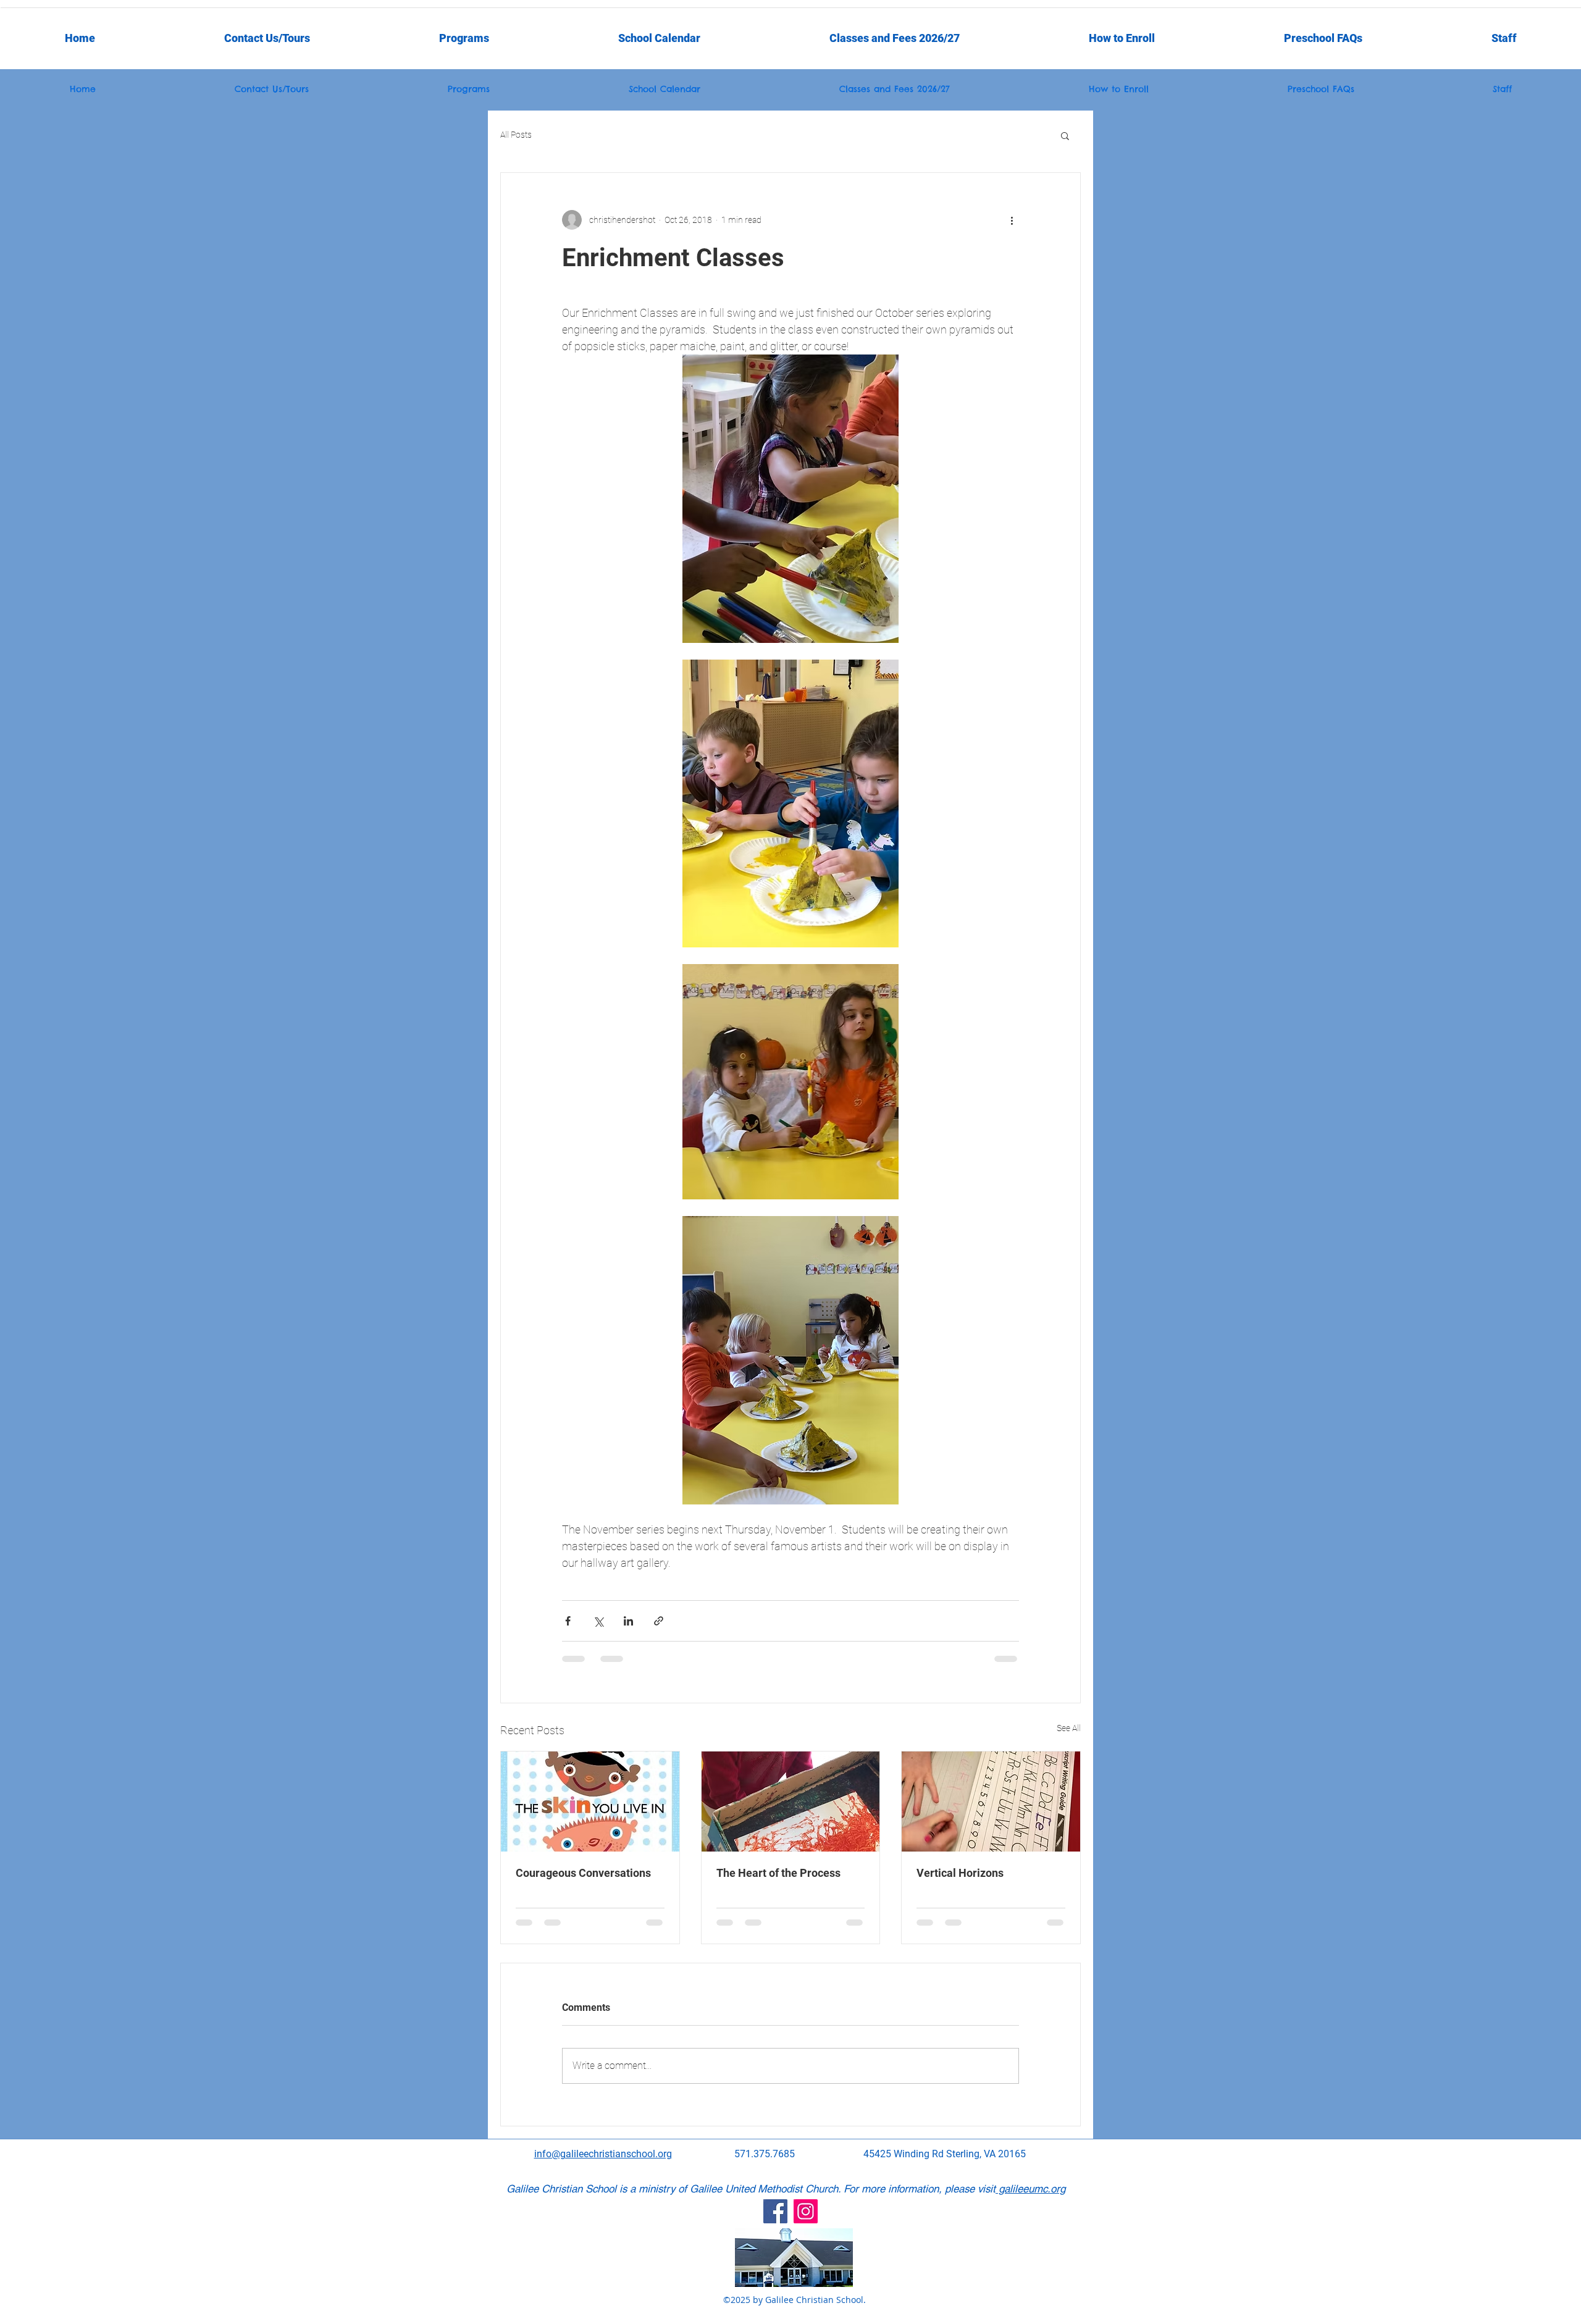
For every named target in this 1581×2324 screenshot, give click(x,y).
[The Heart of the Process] (791, 1802)
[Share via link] (659, 1621)
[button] (1504, 38)
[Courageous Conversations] (590, 1802)
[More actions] (1012, 220)
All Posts (516, 135)
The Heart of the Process (778, 1873)
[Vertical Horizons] (991, 1802)
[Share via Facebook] (568, 1621)
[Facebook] (775, 2211)
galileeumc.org (1030, 2189)
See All (1069, 1728)
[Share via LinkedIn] (628, 1621)
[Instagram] (806, 2211)
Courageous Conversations (583, 1873)
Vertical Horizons (960, 1873)
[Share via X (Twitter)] (598, 1621)
